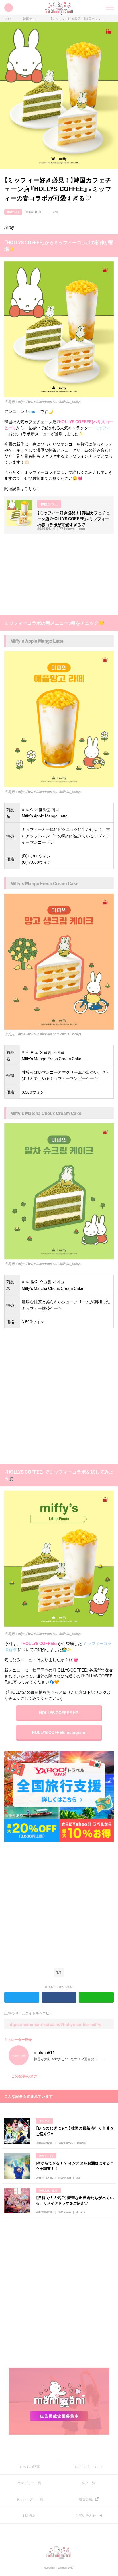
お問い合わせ (86, 2515)
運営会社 (86, 2499)
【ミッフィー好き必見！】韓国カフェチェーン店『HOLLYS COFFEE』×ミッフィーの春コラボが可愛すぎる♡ (78, 19)
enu (56, 212)
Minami (82, 2143)
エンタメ (44, 2121)
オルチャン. (46, 2156)
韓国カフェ (31, 19)
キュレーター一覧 (29, 2499)
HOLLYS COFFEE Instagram (58, 1732)
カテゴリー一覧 (29, 2483)
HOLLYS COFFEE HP (59, 1713)
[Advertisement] (47, 574)
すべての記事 (29, 2466)
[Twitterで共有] (103, 212)
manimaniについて (88, 2466)
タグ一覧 (88, 2483)
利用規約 (29, 2515)
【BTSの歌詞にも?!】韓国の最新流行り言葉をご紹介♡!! (75, 2131)
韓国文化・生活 (48, 2190)
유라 (78, 2178)
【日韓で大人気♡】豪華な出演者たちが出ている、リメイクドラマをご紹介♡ (75, 2200)
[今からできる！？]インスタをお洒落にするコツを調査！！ (75, 2166)
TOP (8, 19)
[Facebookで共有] (111, 212)
